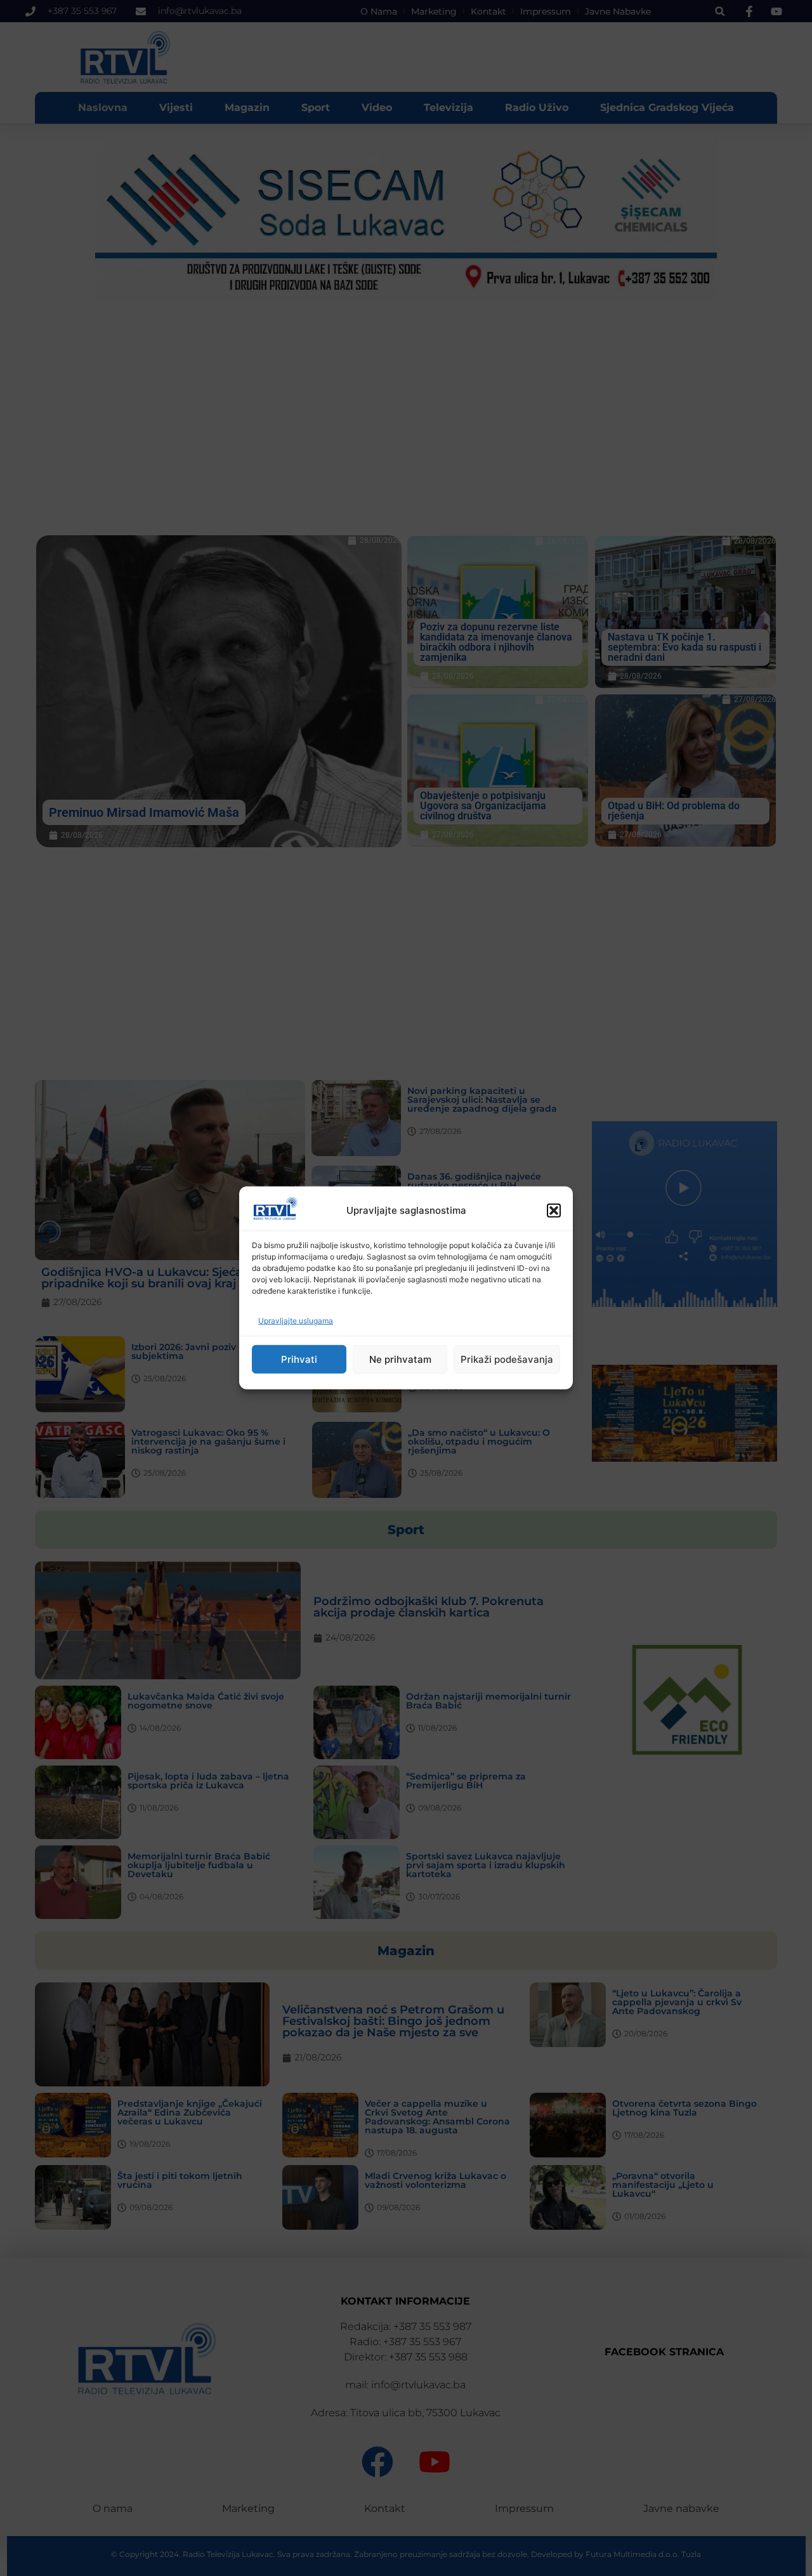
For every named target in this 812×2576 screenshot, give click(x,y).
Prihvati (299, 1359)
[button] (554, 1211)
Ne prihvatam (400, 1359)
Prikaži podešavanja (507, 1359)
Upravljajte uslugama (296, 1321)
